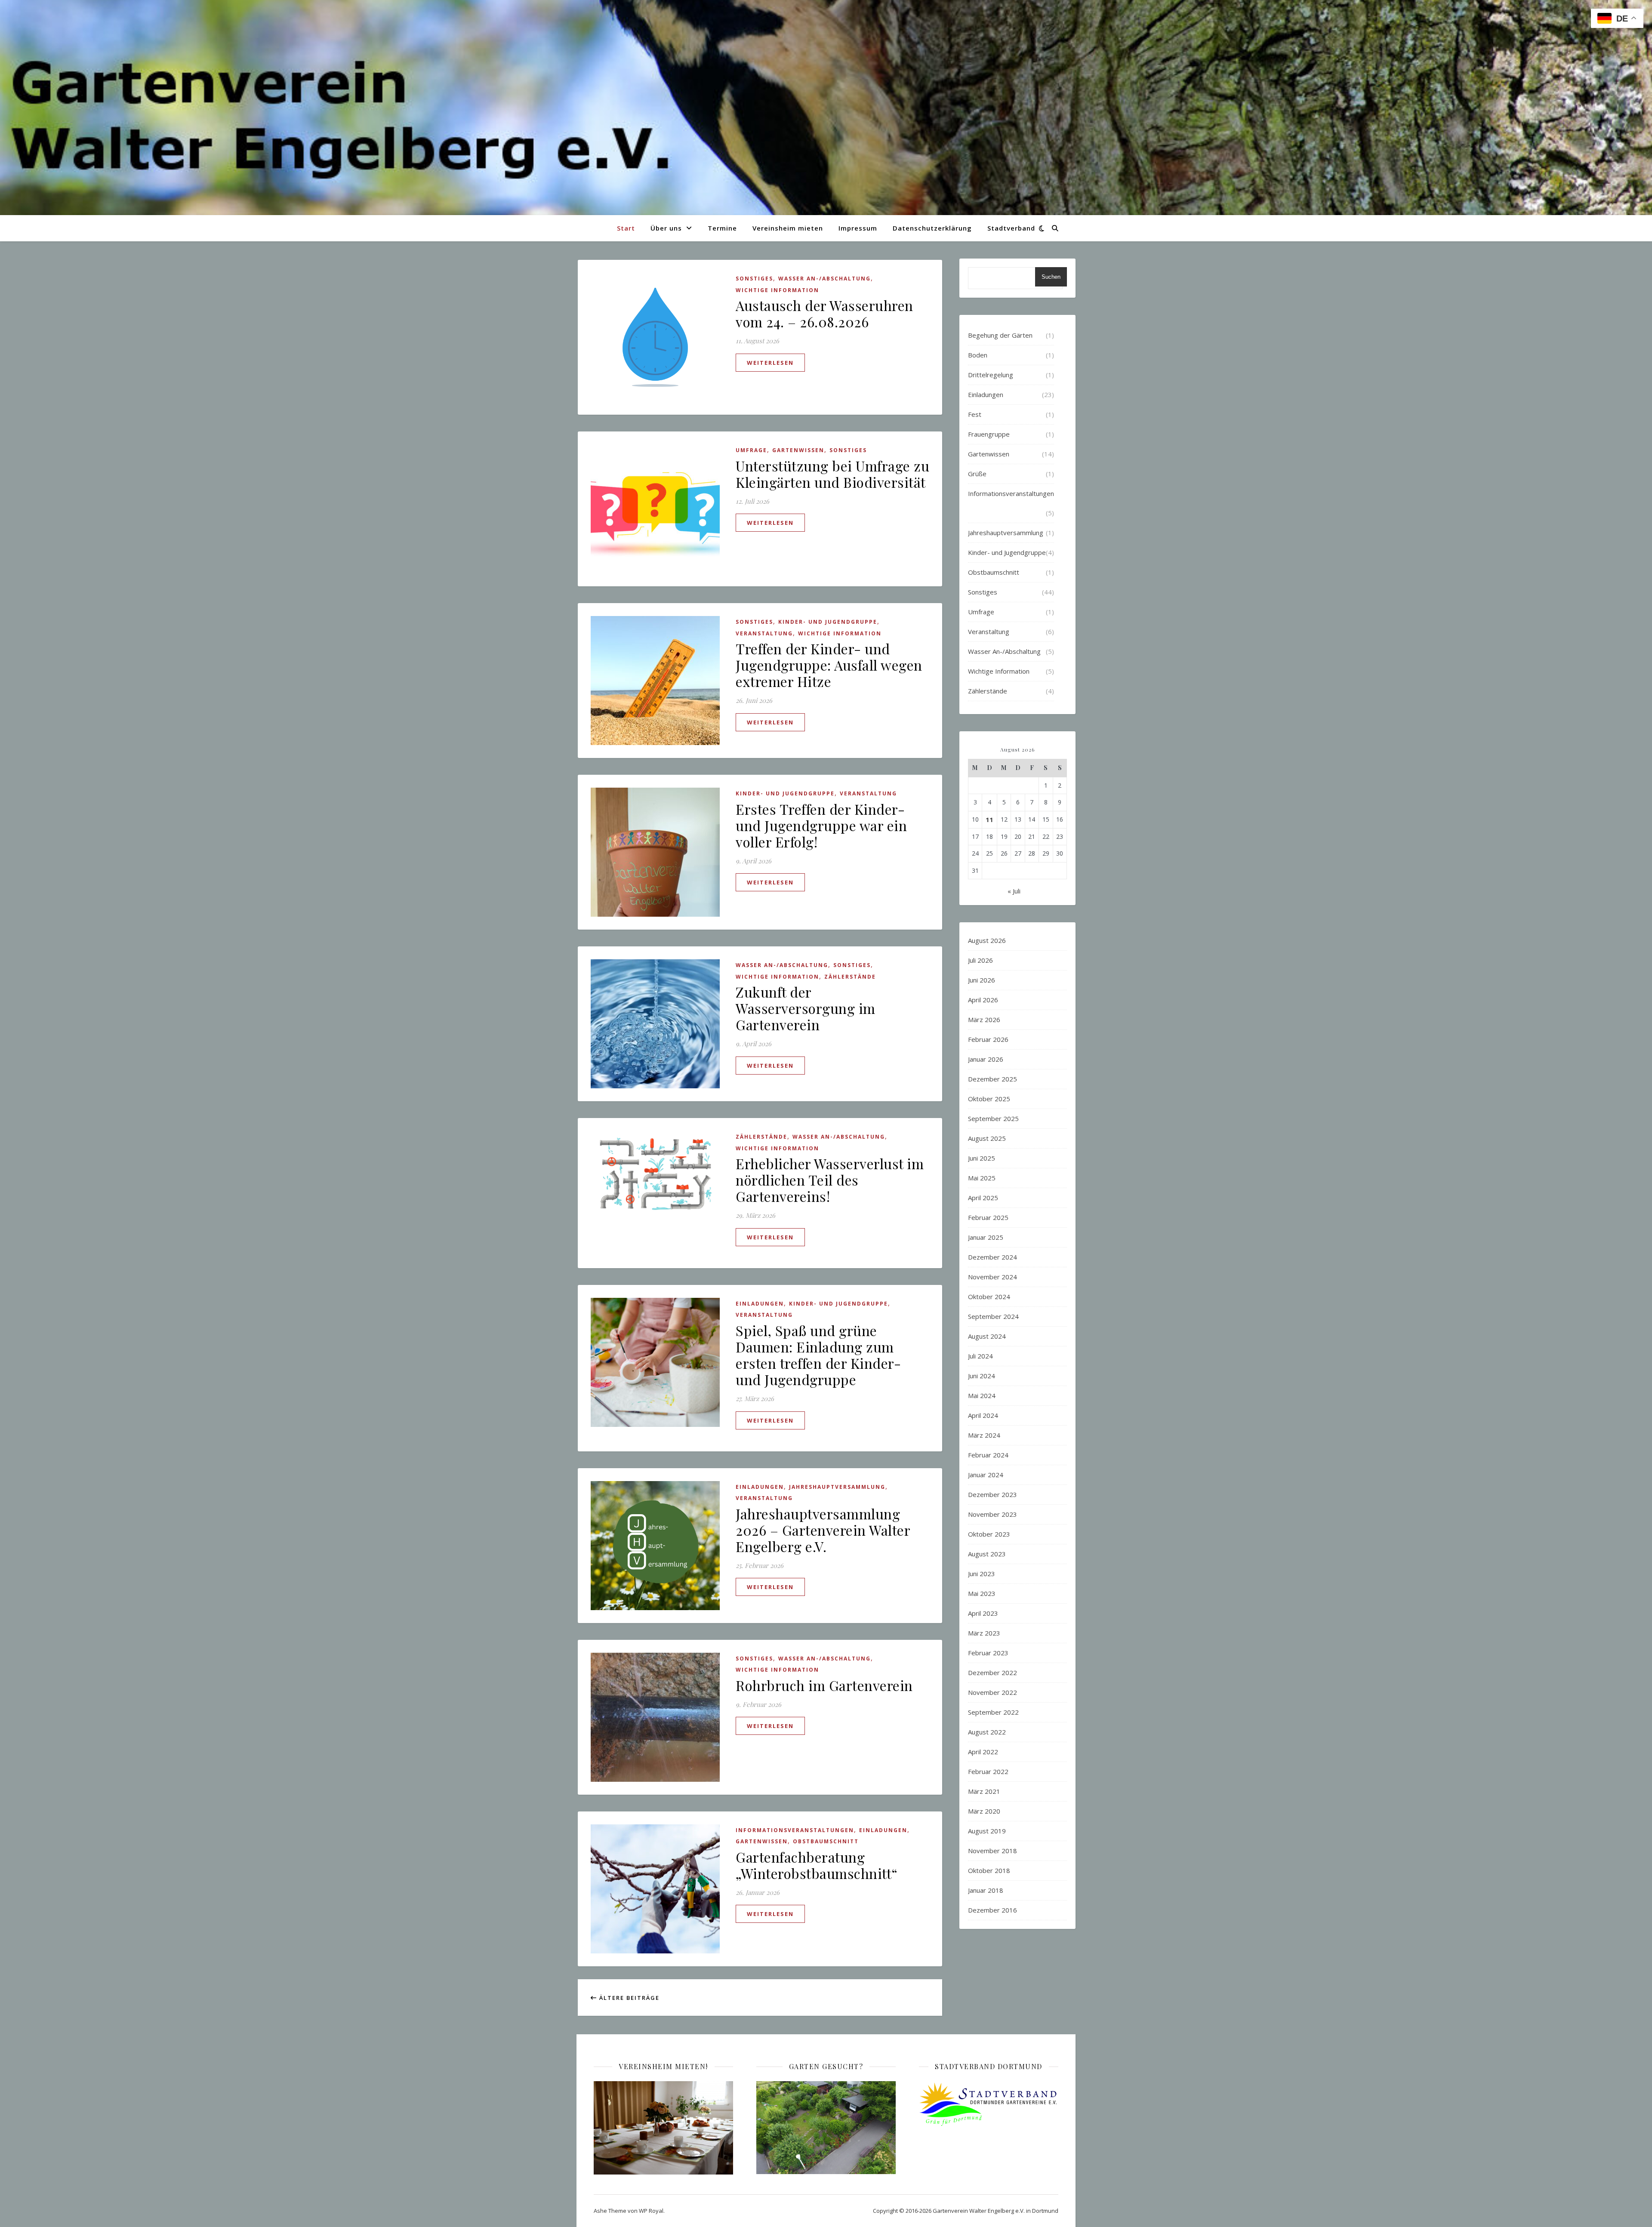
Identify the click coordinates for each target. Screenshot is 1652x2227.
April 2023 (983, 1613)
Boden (978, 355)
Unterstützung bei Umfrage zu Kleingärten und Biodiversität (832, 474)
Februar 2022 (988, 1771)
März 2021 (984, 1791)
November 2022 (992, 1692)
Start (626, 228)
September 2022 (993, 1712)
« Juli (1014, 891)
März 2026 (984, 1020)
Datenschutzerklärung (932, 228)
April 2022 (983, 1752)
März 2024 (984, 1435)
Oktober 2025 (989, 1099)
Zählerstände (850, 977)
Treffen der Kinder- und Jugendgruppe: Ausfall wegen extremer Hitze (829, 665)
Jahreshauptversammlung (837, 1487)
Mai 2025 (982, 1178)
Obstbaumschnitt (826, 1841)
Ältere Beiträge (628, 1998)
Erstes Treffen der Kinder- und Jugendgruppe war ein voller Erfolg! (821, 825)
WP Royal (651, 2211)
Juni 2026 (982, 980)
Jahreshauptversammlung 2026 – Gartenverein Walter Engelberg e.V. (823, 1530)
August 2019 (987, 1831)
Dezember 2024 (992, 1257)
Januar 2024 (986, 1475)
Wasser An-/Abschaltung (824, 279)
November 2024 (992, 1277)
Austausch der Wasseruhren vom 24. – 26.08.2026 (824, 313)
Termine (722, 228)
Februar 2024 (988, 1455)
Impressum (858, 228)
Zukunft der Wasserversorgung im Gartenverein (806, 1008)
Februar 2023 (988, 1653)
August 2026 (987, 940)
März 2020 (984, 1811)
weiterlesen (770, 363)
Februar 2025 (988, 1217)
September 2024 (993, 1316)
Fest (975, 414)
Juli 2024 (980, 1356)
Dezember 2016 (992, 1910)
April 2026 (983, 1000)
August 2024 (987, 1336)
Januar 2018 (986, 1890)
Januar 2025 (986, 1237)
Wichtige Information (777, 290)
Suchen (1051, 277)
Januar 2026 (986, 1059)
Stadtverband (1011, 228)
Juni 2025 (982, 1158)
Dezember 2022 (992, 1673)
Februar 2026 (988, 1039)
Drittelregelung (991, 375)
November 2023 (992, 1514)
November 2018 (992, 1851)
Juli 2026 (980, 960)
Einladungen (760, 1304)
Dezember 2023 (992, 1494)
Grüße (977, 474)
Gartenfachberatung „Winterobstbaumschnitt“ (817, 1865)
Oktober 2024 (989, 1297)
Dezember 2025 (992, 1079)
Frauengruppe (989, 434)
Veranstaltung (764, 633)
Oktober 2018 (989, 1870)
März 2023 (984, 1633)
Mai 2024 (982, 1395)
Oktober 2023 (989, 1534)
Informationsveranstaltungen (795, 1830)
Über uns (666, 228)
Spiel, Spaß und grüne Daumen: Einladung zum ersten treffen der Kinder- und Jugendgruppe (818, 1355)
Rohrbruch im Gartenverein (824, 1685)
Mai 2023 (982, 1593)
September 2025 (993, 1118)
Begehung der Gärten (1000, 335)
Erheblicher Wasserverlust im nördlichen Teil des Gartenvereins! (830, 1180)
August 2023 (987, 1554)
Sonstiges (754, 279)
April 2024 (983, 1415)
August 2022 (987, 1732)
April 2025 (983, 1198)
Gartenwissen (798, 450)
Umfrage (751, 450)
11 (989, 819)
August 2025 (987, 1138)
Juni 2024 (982, 1376)
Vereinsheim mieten (788, 228)
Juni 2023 (982, 1574)
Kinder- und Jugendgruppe (828, 622)
